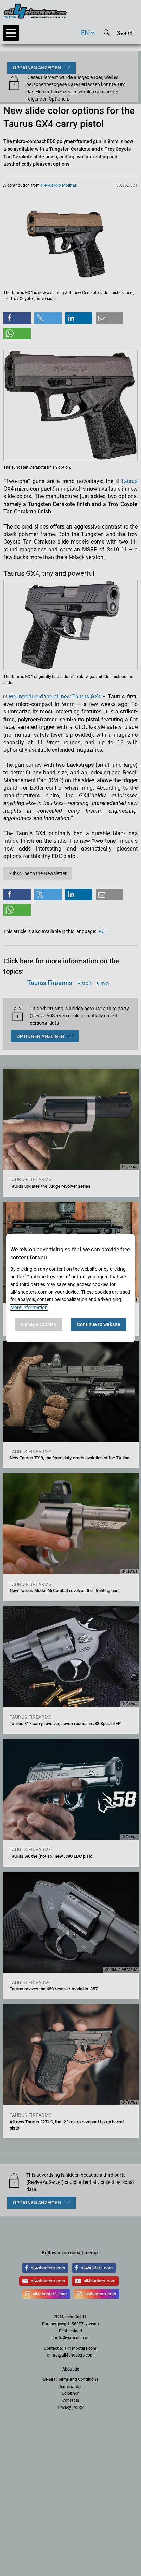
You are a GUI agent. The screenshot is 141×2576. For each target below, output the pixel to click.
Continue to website (99, 1324)
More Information (29, 1307)
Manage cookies (38, 1324)
